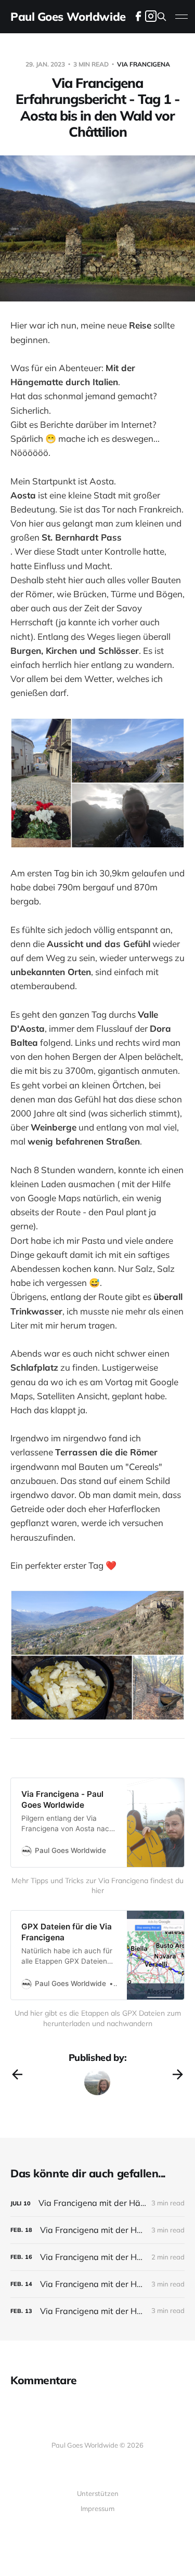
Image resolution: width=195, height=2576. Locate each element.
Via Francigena (144, 64)
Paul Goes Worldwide (68, 17)
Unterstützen (98, 2493)
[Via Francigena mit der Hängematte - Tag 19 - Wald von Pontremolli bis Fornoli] (97, 2203)
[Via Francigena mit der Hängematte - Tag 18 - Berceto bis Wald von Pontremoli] (97, 2230)
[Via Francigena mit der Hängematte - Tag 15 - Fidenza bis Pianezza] (97, 2311)
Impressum (97, 2508)
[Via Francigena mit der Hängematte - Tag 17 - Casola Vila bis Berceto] (97, 2257)
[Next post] (178, 2074)
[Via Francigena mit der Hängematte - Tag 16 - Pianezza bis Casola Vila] (97, 2284)
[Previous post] (17, 2074)
